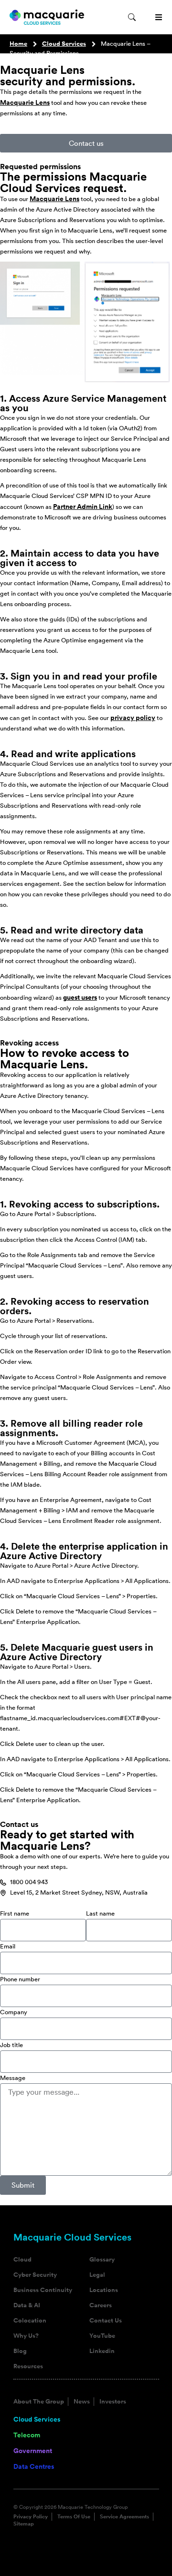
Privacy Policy (31, 2517)
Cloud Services (64, 44)
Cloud (22, 2260)
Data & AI (27, 2305)
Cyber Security (35, 2275)
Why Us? (26, 2336)
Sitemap (24, 2524)
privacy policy (133, 718)
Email (8, 1946)
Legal (97, 2275)
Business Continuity (43, 2290)
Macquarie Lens (25, 102)
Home (18, 44)
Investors (113, 2402)
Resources (28, 2366)
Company (14, 2012)
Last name (100, 1913)
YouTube (102, 2336)
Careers (101, 2305)
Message (13, 2078)
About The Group (39, 2402)
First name (15, 1913)
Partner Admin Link (83, 507)
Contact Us (106, 2321)
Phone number (20, 1979)
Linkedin (102, 2351)
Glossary (102, 2260)
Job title (11, 2045)
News (82, 2402)
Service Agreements (124, 2517)
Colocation (30, 2321)
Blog (20, 2351)
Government (33, 2451)
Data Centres (34, 2466)
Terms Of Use (74, 2517)
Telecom (27, 2435)
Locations (104, 2290)
